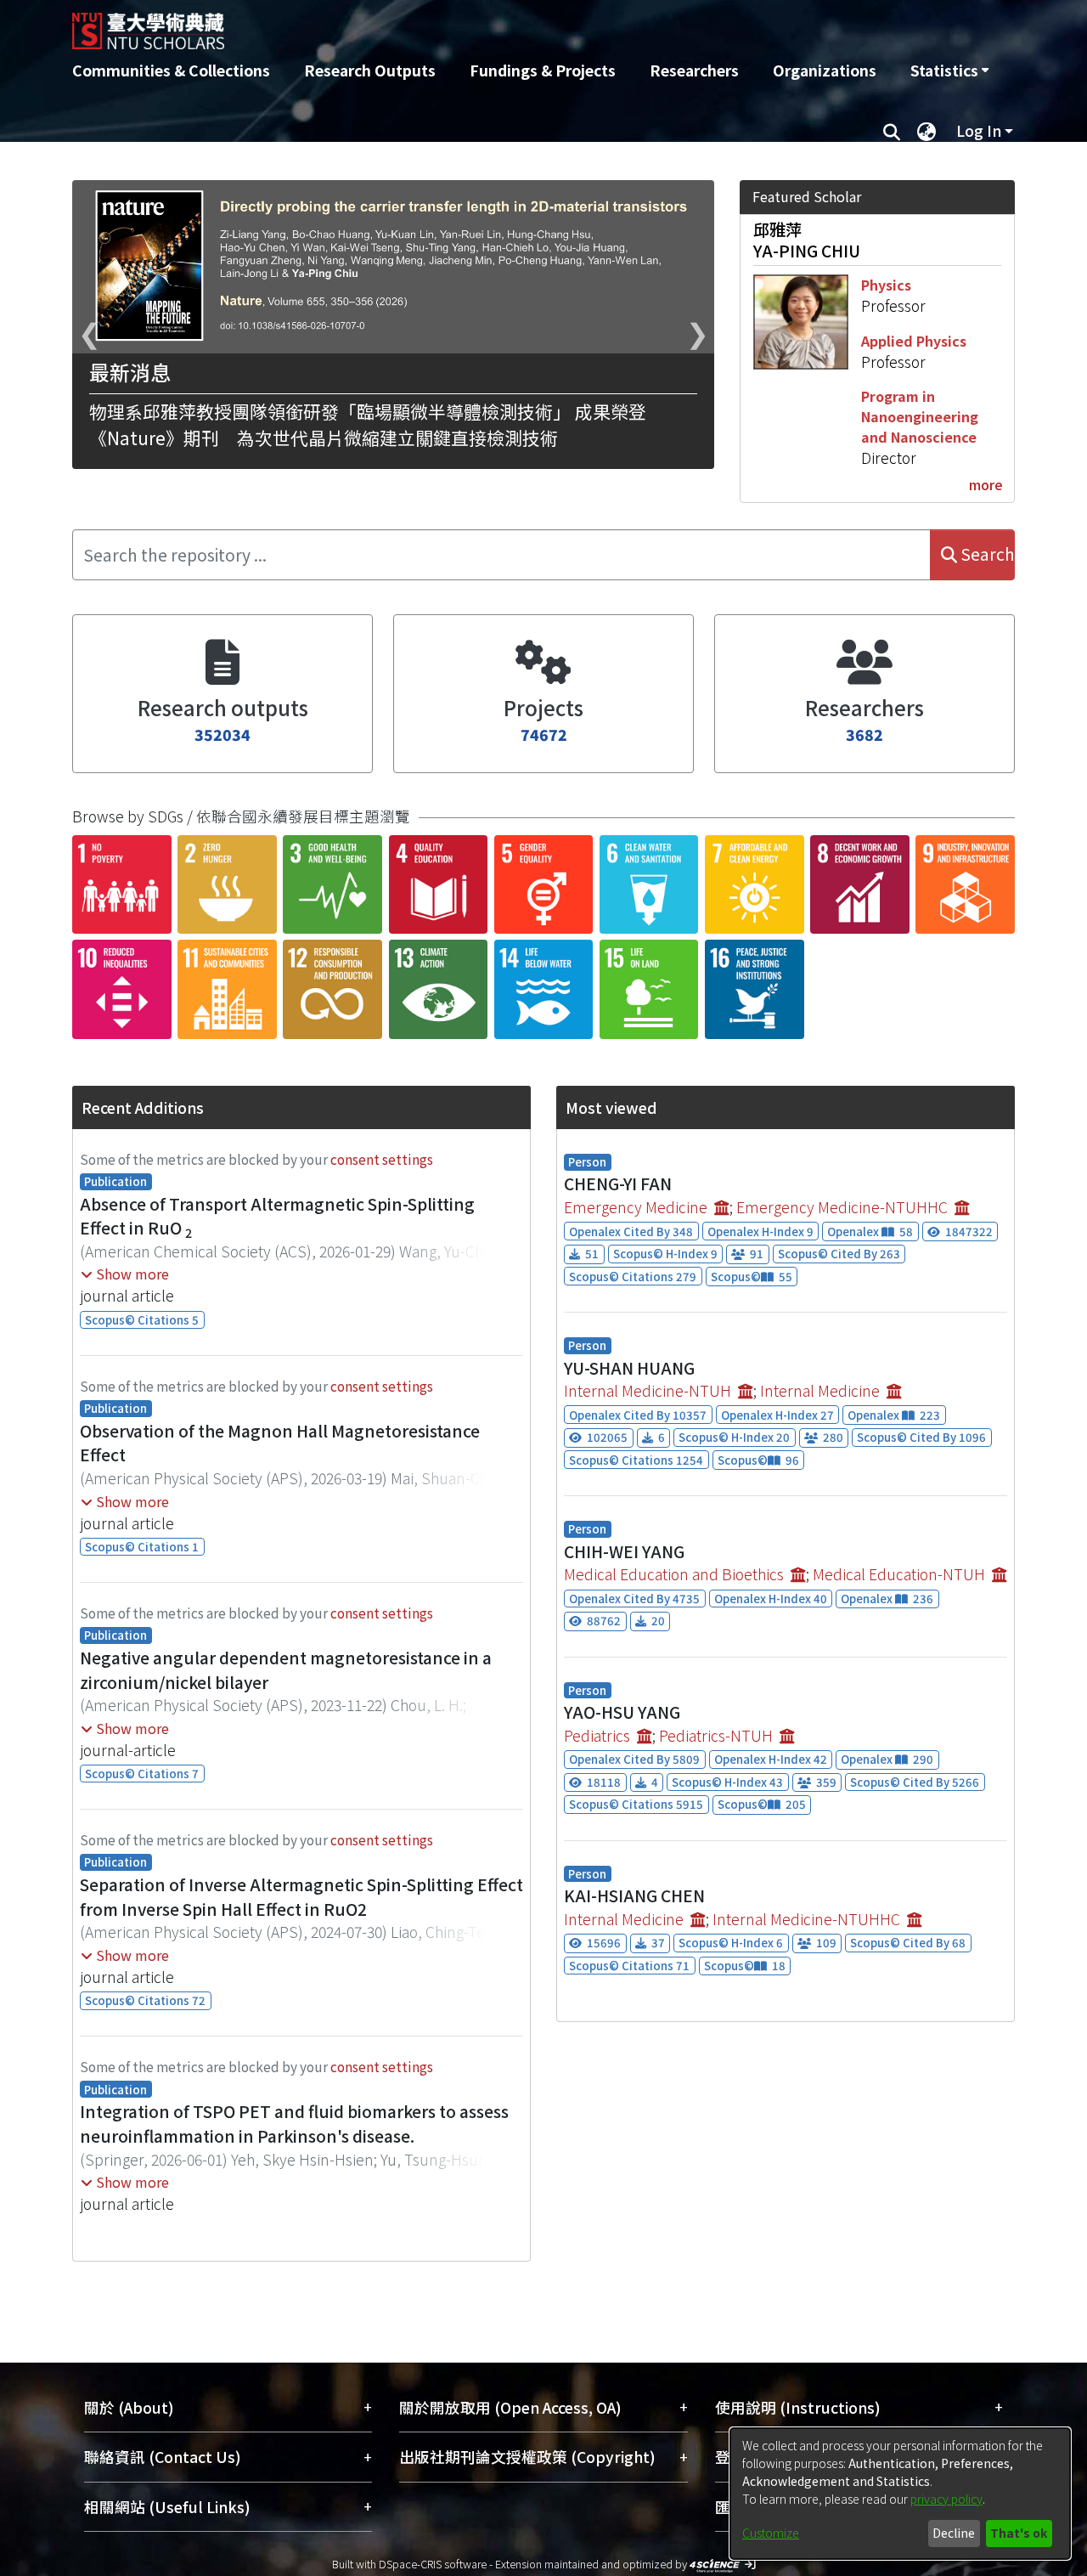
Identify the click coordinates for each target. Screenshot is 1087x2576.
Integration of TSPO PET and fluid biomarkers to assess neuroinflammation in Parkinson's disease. (294, 2124)
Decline (954, 2533)
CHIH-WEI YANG (624, 1551)
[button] (125, 1274)
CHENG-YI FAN (618, 1183)
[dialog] (900, 2494)
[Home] (452, 25)
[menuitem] (949, 71)
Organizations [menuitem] (825, 70)
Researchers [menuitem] (694, 70)
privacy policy (946, 2499)
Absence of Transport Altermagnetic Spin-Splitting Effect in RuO (277, 1216)
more (986, 484)
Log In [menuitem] (979, 130)
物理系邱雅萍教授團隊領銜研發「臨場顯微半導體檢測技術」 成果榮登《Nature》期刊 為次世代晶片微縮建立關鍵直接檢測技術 (368, 424)
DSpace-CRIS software (433, 2564)
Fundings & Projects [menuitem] (543, 70)
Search (986, 554)
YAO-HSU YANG (622, 1712)
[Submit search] (891, 131)
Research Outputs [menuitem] (370, 70)
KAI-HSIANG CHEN (634, 1895)
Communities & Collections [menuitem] (171, 70)
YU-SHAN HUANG (629, 1368)
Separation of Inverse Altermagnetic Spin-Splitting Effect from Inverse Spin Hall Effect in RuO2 (301, 1897)
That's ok (1019, 2533)
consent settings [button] (382, 1159)
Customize (771, 2533)
